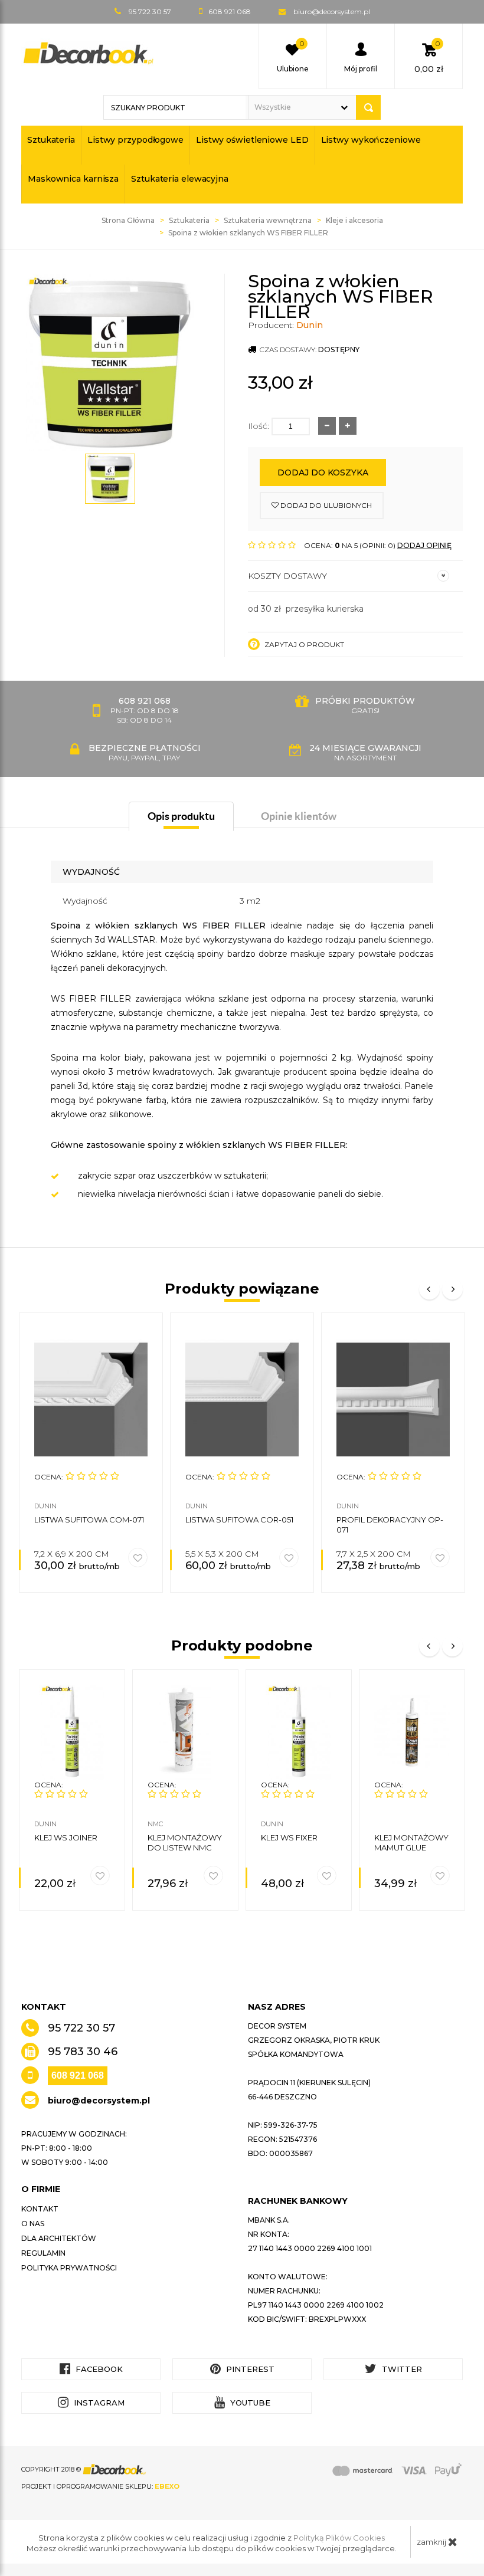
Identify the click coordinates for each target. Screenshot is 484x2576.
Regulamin (43, 2253)
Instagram (98, 2403)
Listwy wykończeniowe (371, 140)
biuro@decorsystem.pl (332, 12)
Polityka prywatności (69, 2268)
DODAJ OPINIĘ (424, 545)
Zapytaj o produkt (303, 644)
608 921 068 (78, 2075)
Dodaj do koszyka (323, 472)
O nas (33, 2224)
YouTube (249, 2403)
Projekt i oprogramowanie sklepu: (100, 2486)
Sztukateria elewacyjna (180, 179)
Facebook (98, 2369)
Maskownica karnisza (73, 179)
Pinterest (249, 2369)
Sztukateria (51, 140)
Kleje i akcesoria (354, 220)
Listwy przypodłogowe (135, 140)
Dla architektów (59, 2238)
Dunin (310, 325)
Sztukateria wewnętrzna (268, 220)
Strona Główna (128, 220)
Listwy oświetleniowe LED (252, 140)
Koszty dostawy (287, 576)
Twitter (401, 2369)
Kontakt (40, 2209)
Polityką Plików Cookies (339, 2538)
